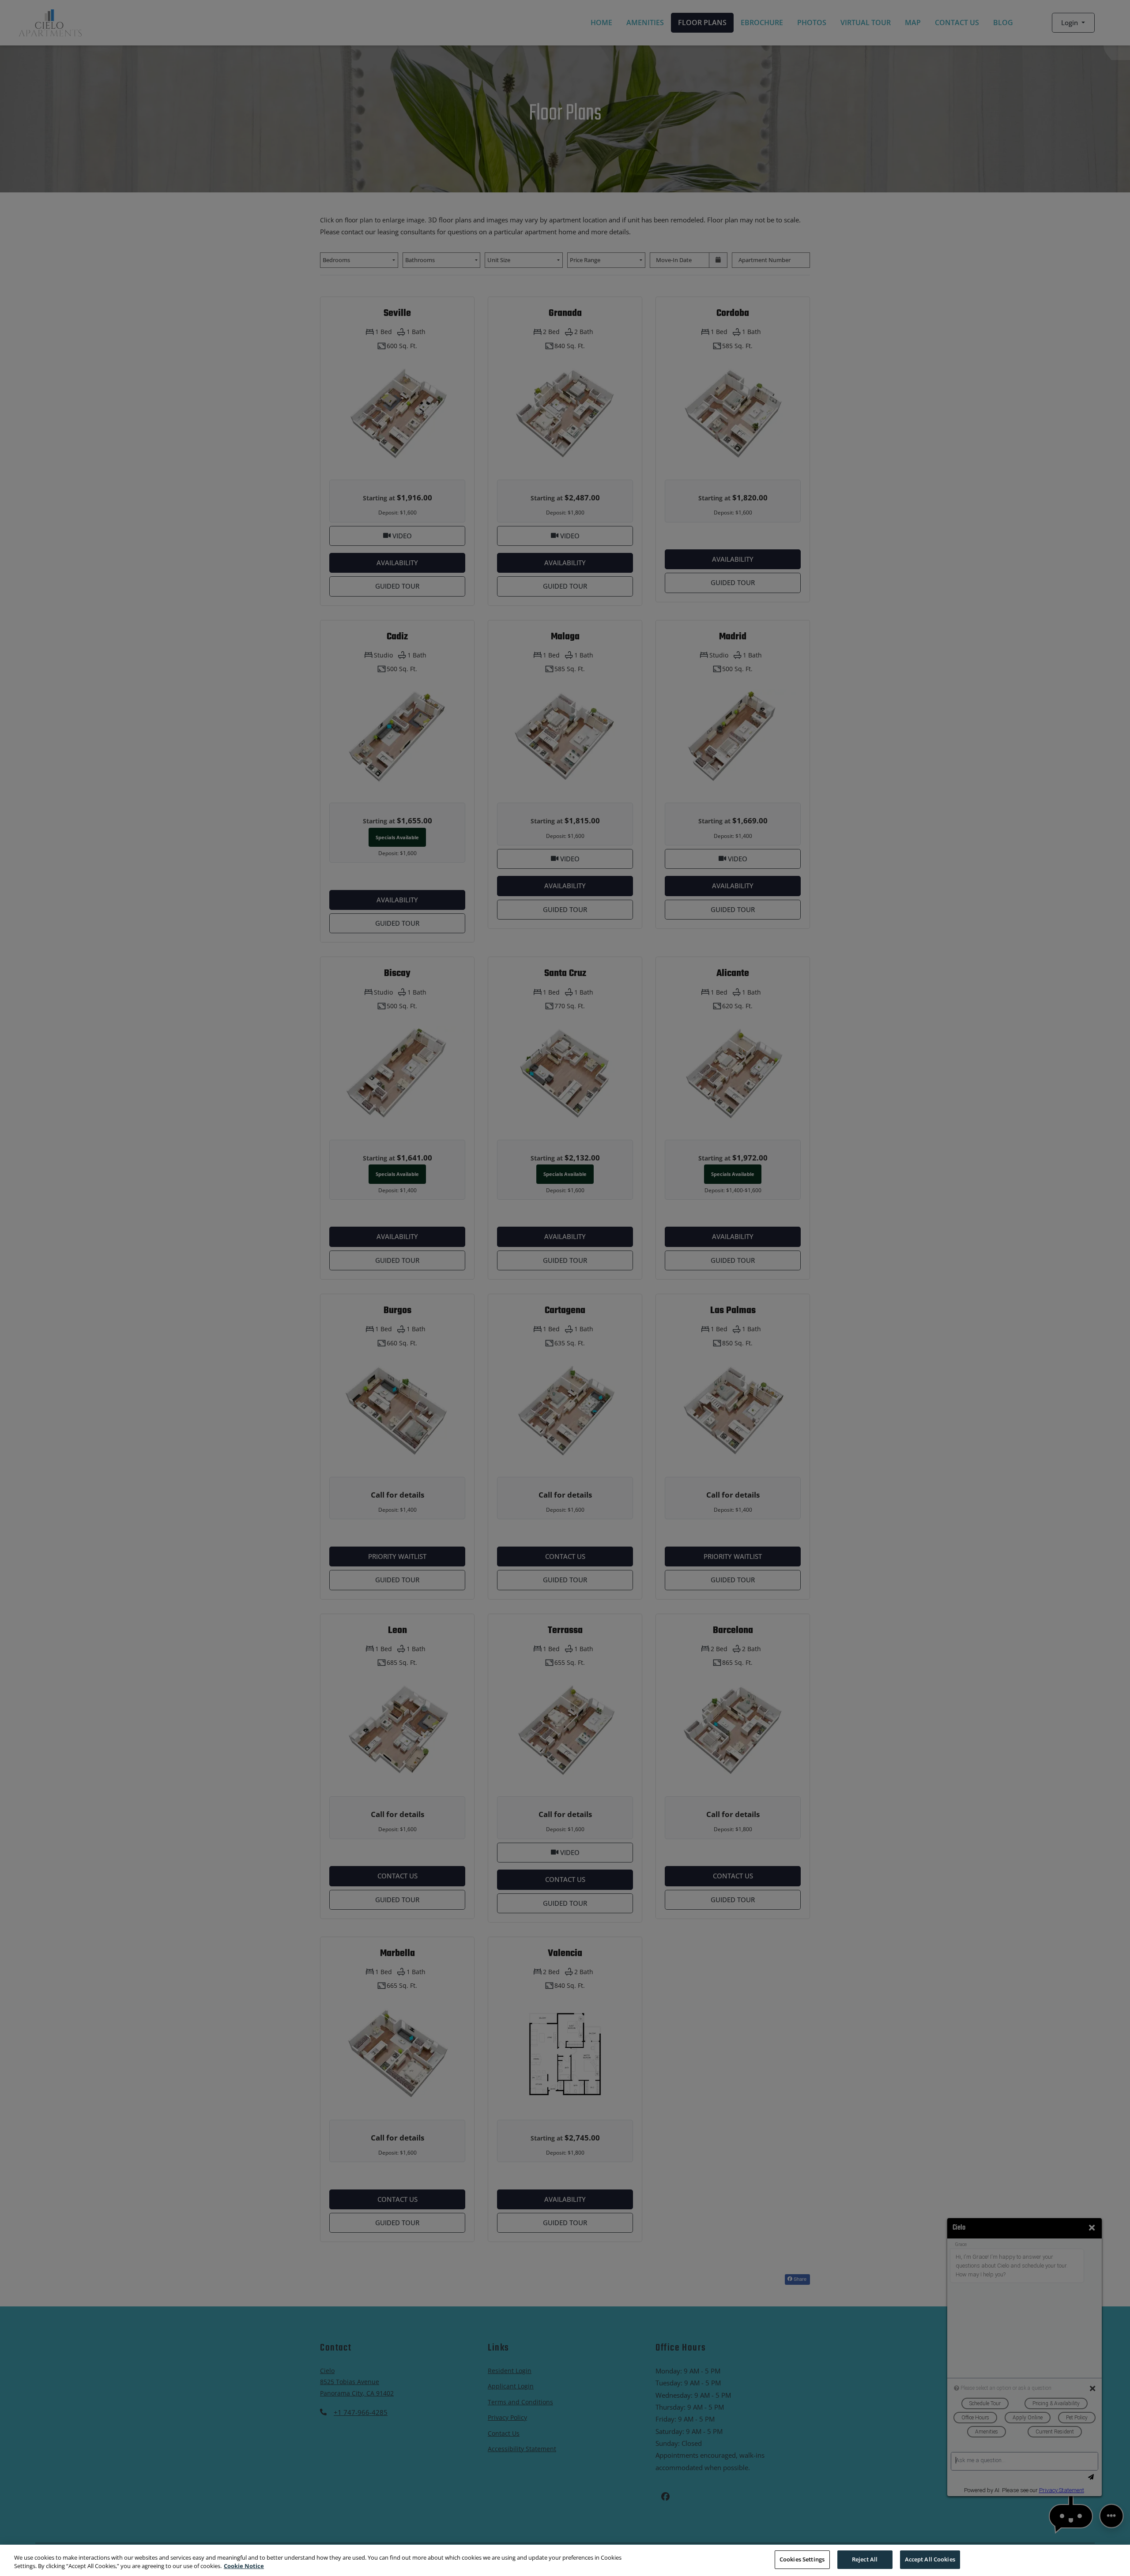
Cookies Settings (802, 2559)
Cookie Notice (244, 2566)
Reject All (865, 2559)
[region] (565, 2560)
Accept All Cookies (930, 2559)
